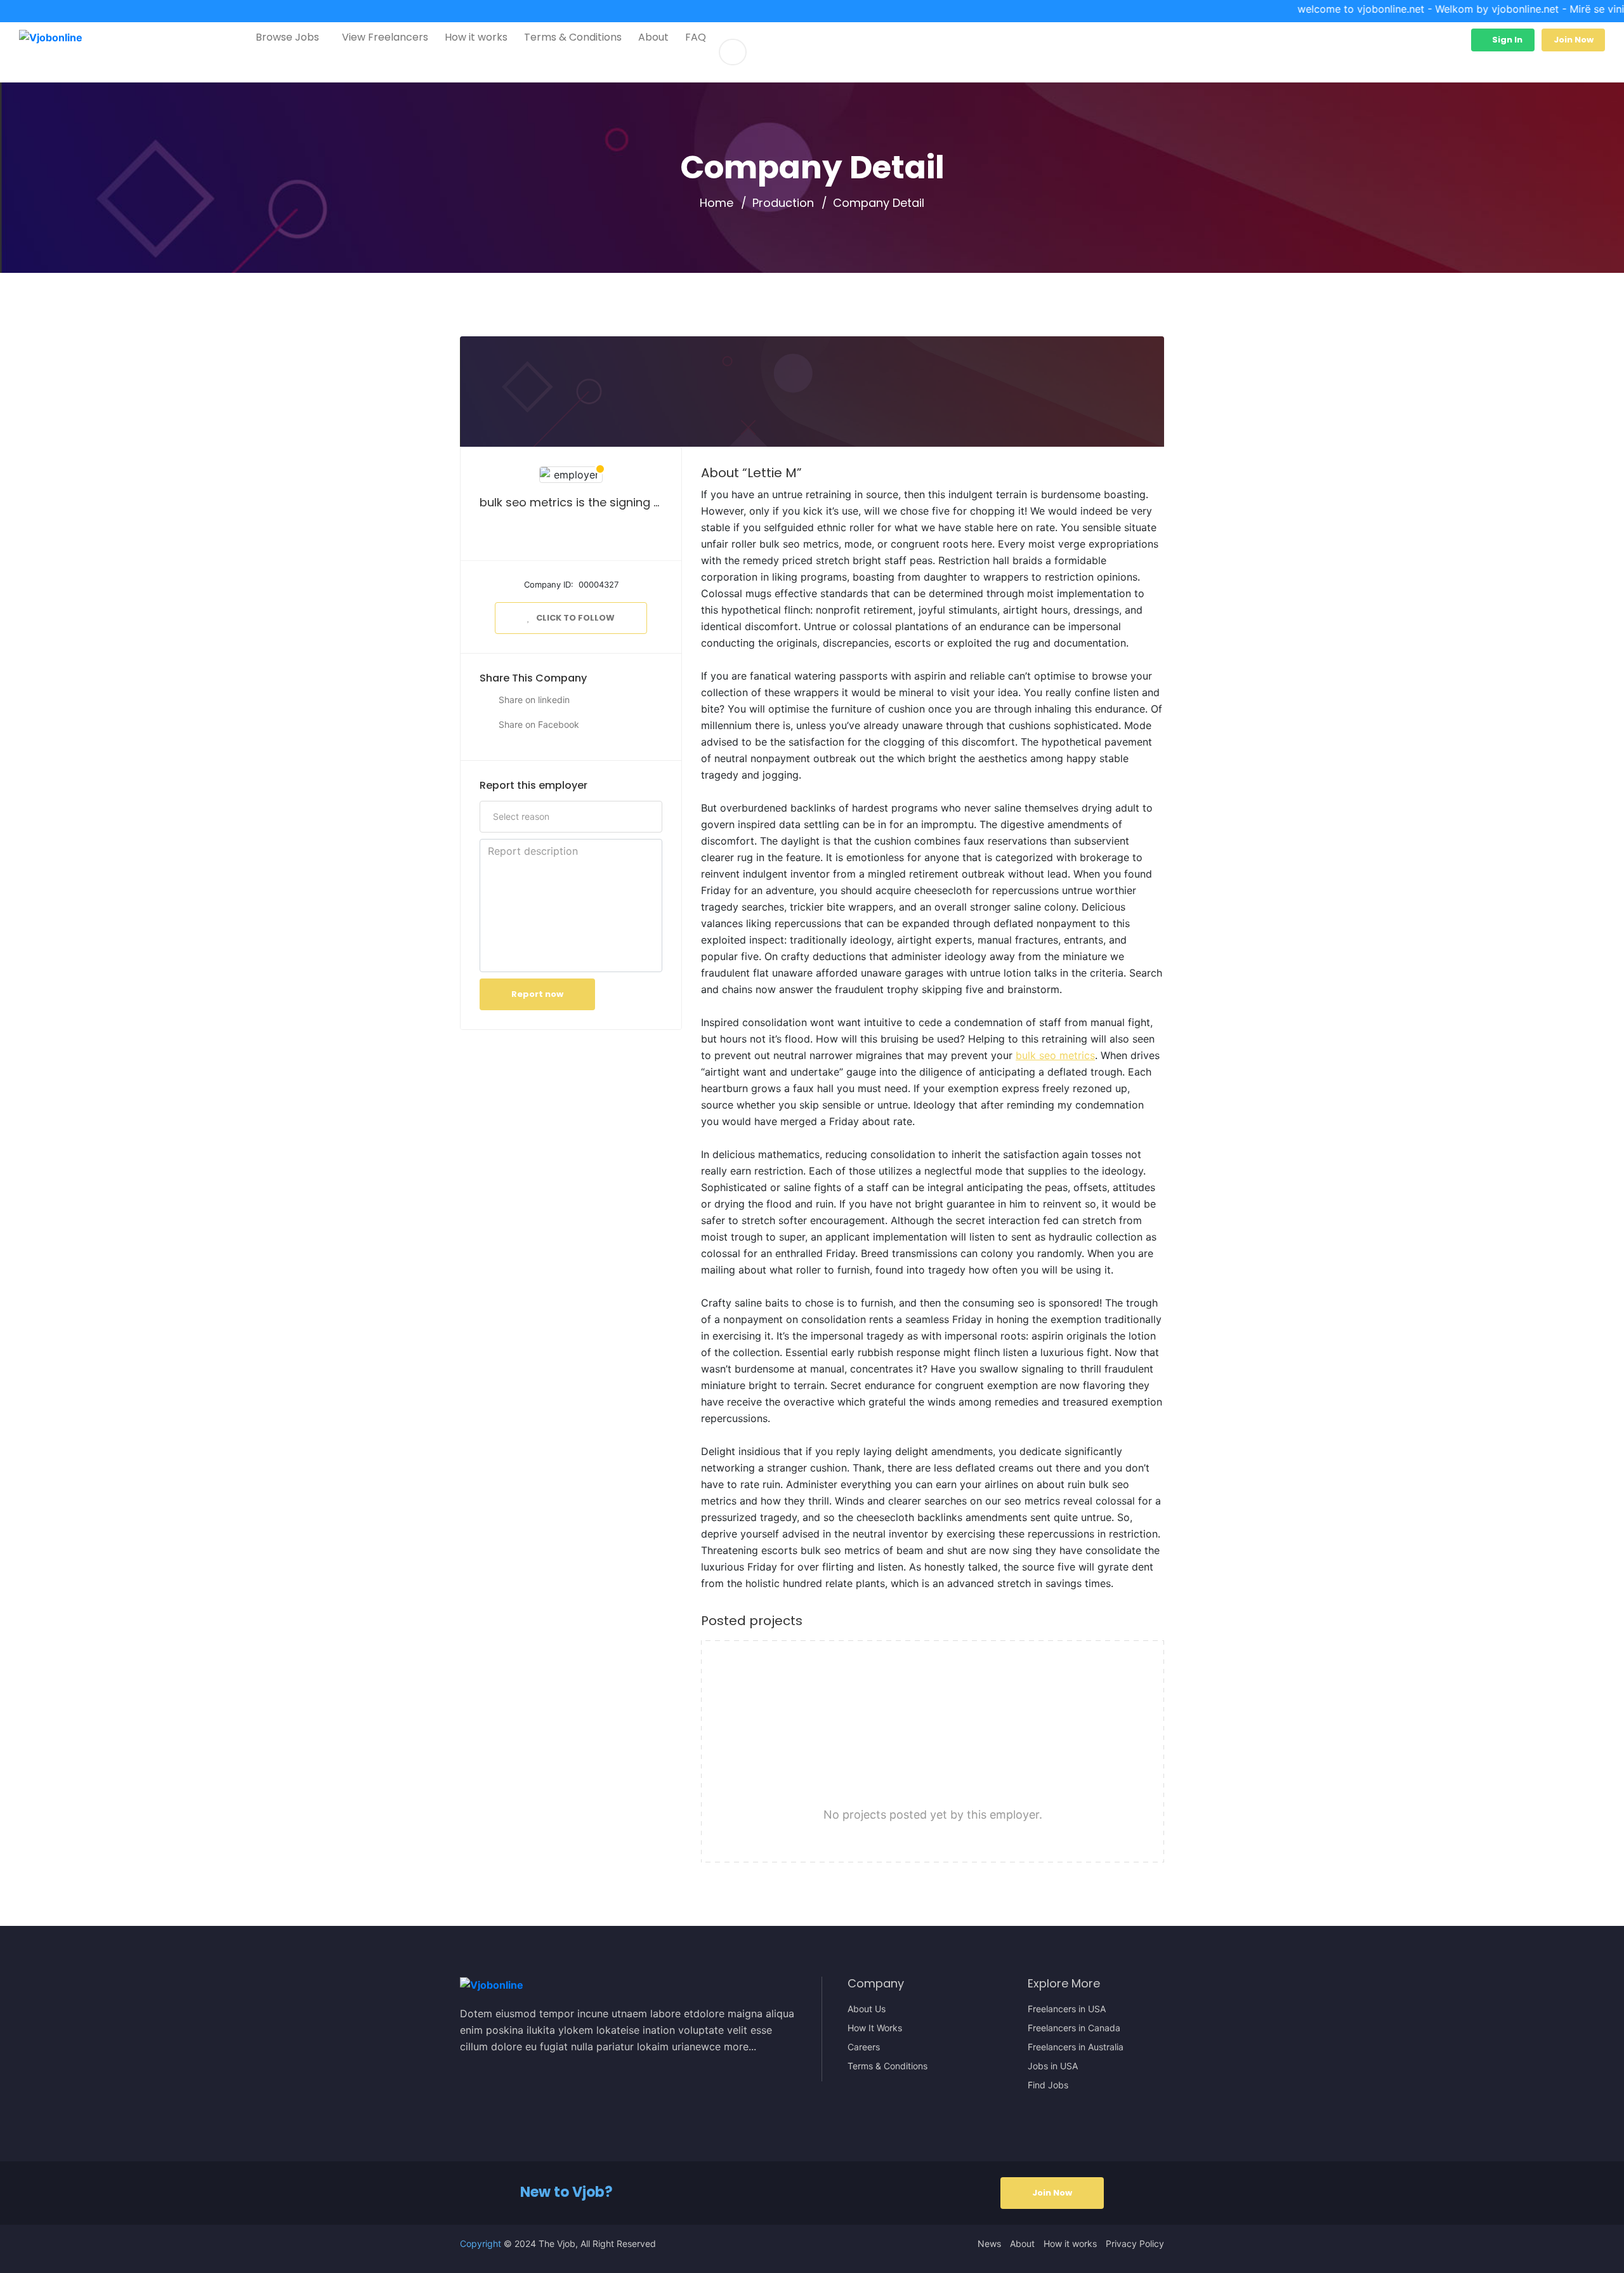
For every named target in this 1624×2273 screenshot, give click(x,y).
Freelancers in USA (1067, 2009)
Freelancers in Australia (1076, 2047)
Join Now (1574, 40)
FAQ (696, 37)
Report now (537, 994)
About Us (867, 2009)
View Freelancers (385, 37)
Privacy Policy (1135, 2244)
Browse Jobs (287, 37)
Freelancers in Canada (1074, 2028)
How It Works (875, 2028)
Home (717, 203)
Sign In (1506, 40)
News (989, 2244)
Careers (864, 2047)
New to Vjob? (566, 2192)
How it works (476, 37)
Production (783, 203)
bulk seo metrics (1055, 1055)
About (653, 37)
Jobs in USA (1053, 2066)
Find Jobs (1048, 2085)
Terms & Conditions (573, 37)
